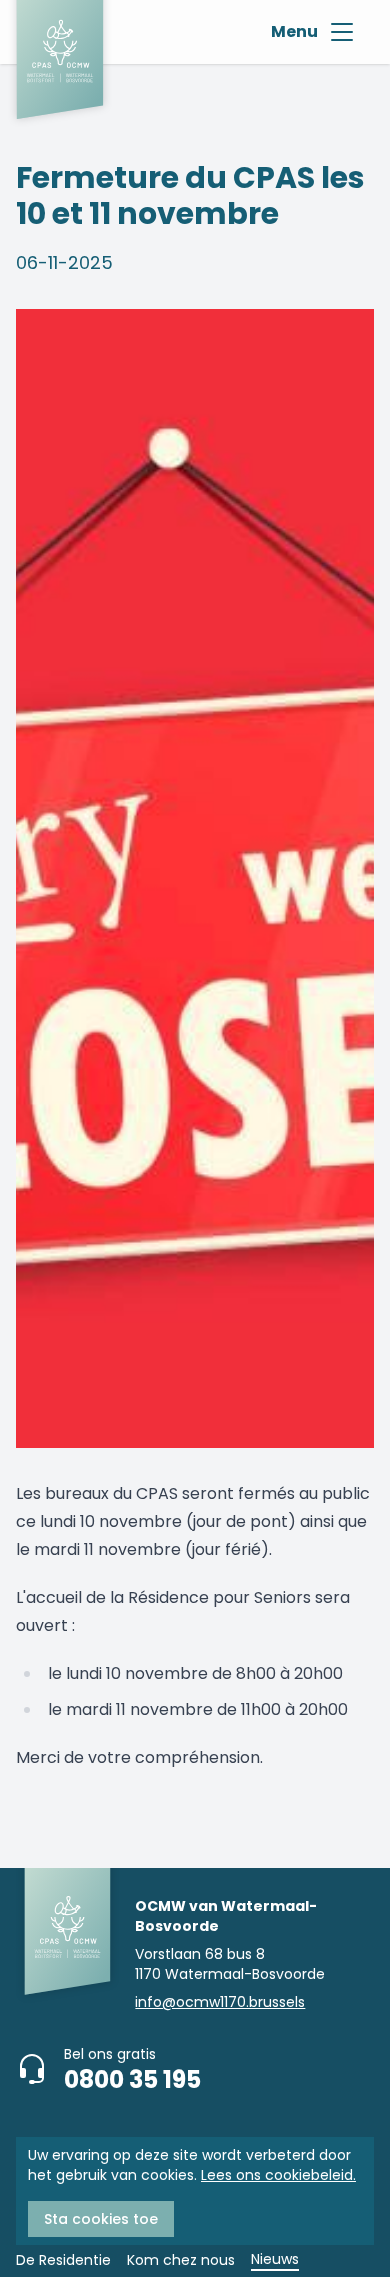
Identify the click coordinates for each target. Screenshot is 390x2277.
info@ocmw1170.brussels (220, 2002)
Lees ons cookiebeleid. (278, 2175)
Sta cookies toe (101, 2219)
